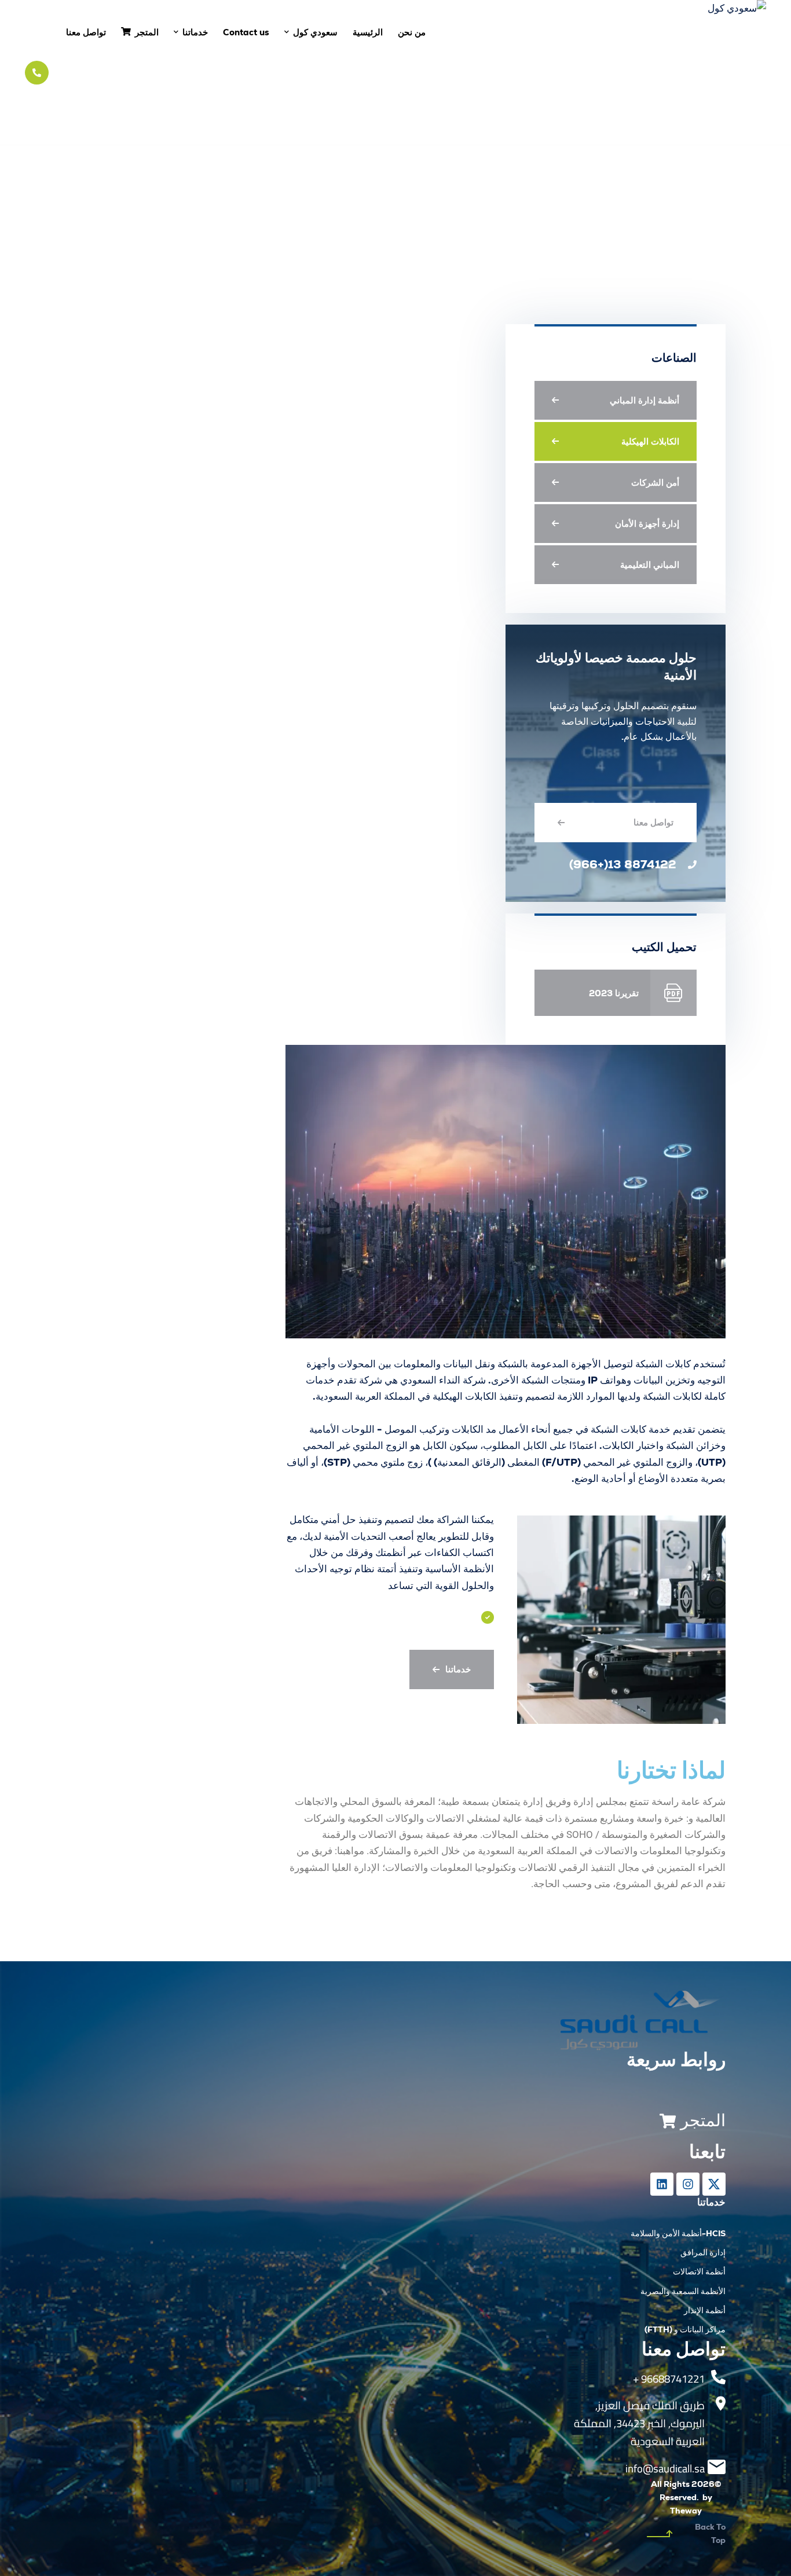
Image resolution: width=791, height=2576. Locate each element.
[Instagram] (688, 2184)
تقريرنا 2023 (614, 993)
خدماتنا (458, 1669)
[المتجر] (667, 2121)
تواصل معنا (653, 822)
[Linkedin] (662, 2184)
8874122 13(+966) (623, 864)
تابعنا (707, 2152)
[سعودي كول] (694, 72)
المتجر (703, 2120)
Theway (686, 2511)
